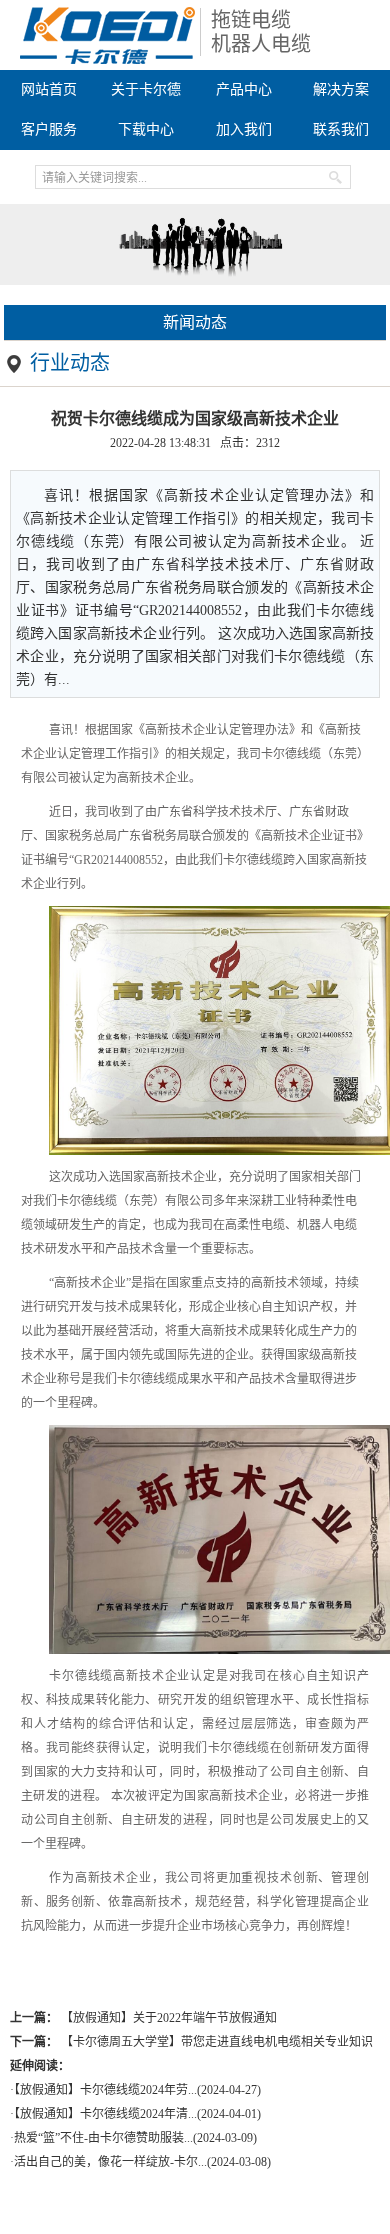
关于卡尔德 (146, 89)
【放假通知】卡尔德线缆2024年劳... (105, 2090)
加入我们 (244, 129)
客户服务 (49, 129)
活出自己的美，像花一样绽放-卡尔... (110, 2162)
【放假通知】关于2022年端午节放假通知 (169, 2018)
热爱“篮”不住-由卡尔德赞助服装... (103, 2138)
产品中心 (244, 89)
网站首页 (49, 89)
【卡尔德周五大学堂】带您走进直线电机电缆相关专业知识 (217, 2042)
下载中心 (146, 129)
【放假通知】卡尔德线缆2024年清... (105, 2114)
